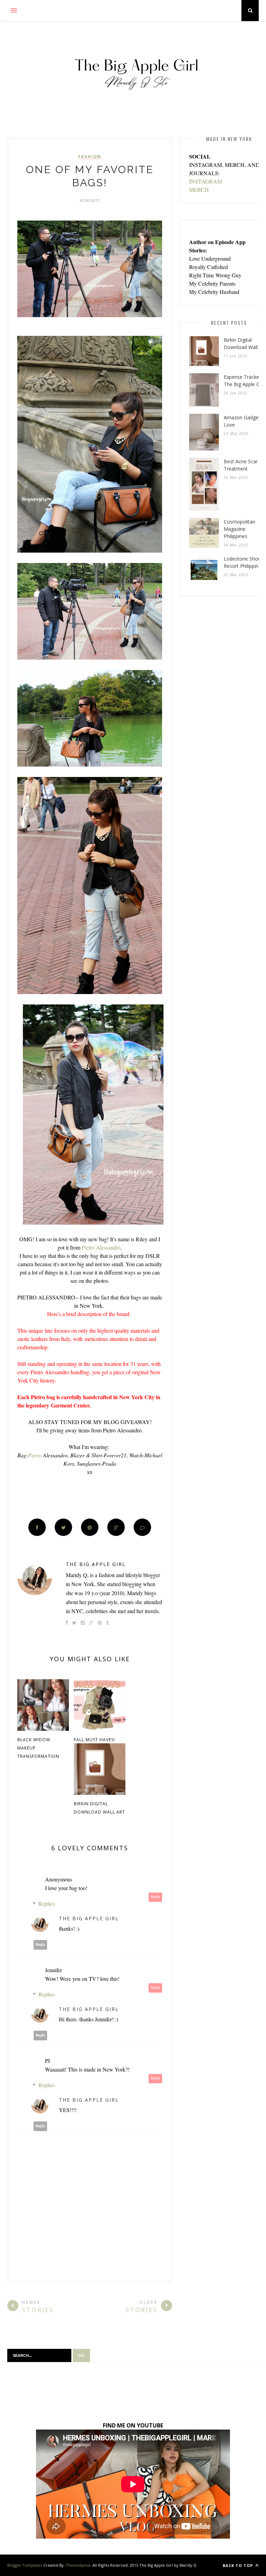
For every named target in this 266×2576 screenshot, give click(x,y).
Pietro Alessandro (101, 1247)
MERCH (199, 190)
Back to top (238, 2565)
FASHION (90, 156)
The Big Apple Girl (96, 1564)
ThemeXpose (78, 2565)
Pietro (35, 1455)
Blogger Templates (25, 2565)
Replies (47, 1903)
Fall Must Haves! (94, 1740)
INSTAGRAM (206, 181)
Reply (156, 1897)
